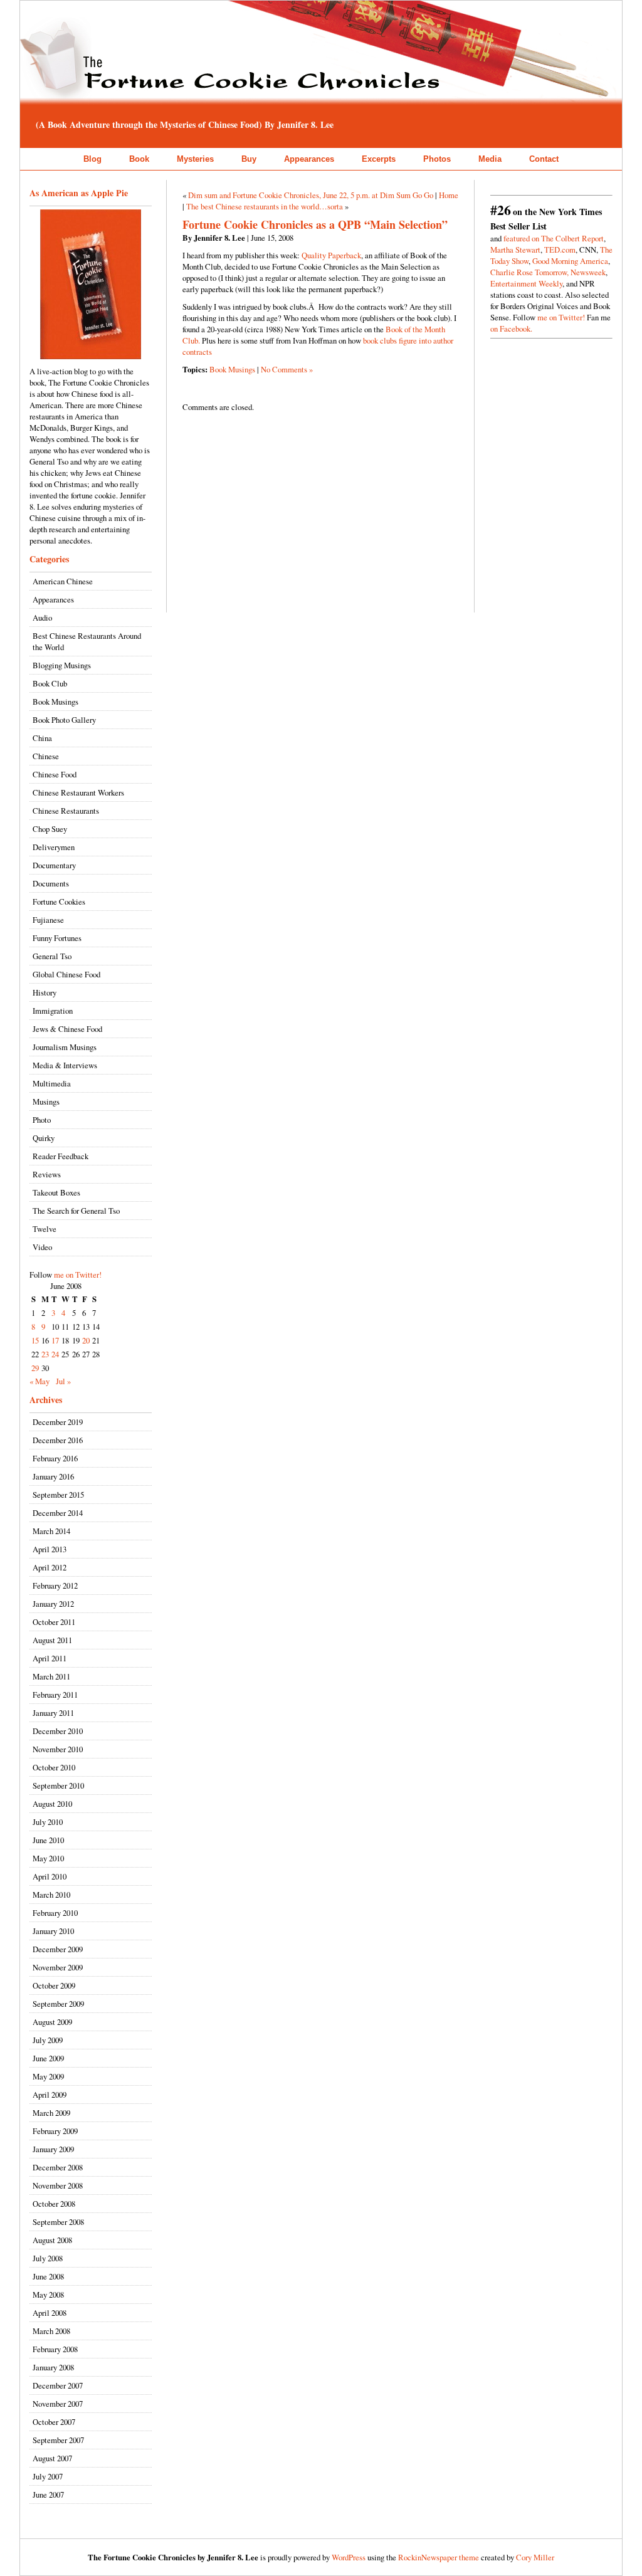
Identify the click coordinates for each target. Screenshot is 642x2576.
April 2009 (50, 2095)
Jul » (63, 1381)
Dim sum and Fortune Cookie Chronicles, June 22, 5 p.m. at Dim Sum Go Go (311, 195)
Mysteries (195, 159)
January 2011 (53, 1713)
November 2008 (58, 2185)
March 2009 (51, 2113)
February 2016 (55, 1458)
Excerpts (379, 159)
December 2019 (58, 1422)
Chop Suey (50, 829)
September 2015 (58, 1495)
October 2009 (54, 1985)
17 (55, 1340)
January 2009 (53, 2149)
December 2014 (58, 1513)
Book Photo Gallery (64, 720)
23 (45, 1354)
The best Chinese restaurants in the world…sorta (265, 206)
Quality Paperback (331, 255)
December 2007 (58, 2385)
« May (39, 1381)
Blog (92, 159)
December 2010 (58, 1731)
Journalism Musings (65, 1047)
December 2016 (58, 1440)
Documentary (54, 865)
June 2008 (48, 2276)
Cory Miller (535, 2557)
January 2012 (53, 1604)
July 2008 (48, 2258)
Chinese (46, 756)
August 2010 (52, 1804)
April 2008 (50, 2313)
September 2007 (58, 2440)
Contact (544, 159)
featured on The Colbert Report (554, 238)
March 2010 (51, 1895)
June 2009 (48, 2058)
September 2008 (58, 2222)
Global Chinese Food (66, 974)
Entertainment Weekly (526, 283)
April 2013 (50, 1549)
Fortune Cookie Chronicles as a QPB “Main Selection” (315, 224)
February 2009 (55, 2131)
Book (139, 159)
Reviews (47, 1174)
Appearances (309, 159)
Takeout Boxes (56, 1192)
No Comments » (287, 369)
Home (449, 195)
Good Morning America (570, 261)
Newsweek (588, 272)
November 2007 (58, 2404)
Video (42, 1247)
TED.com (560, 250)
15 (35, 1340)
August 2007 (52, 2458)
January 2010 (53, 1931)
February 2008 (55, 2349)
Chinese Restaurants (66, 811)
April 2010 (50, 1876)
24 (55, 1354)
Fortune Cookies (59, 902)
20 (86, 1340)
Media (490, 159)
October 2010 (54, 1767)
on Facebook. (511, 329)
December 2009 (58, 1949)
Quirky (44, 1138)
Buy (249, 159)
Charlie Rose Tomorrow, (529, 272)
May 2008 (48, 2295)
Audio (42, 618)
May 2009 (48, 2076)
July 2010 (48, 1822)
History (45, 992)
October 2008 (54, 2204)
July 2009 (48, 2040)
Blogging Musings (62, 665)
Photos (437, 159)
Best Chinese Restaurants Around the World (87, 641)
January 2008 (53, 2367)
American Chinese (63, 581)
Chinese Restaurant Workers (78, 792)
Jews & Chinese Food (67, 1029)
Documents (51, 883)
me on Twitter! (78, 1275)
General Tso (52, 956)
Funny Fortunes (57, 938)
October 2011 (54, 1622)
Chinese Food (55, 774)
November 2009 (58, 1967)
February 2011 (55, 1695)
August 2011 (52, 1640)
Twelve (45, 1229)
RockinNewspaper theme (439, 2557)
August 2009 (52, 2022)
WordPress (349, 2557)
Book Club (50, 683)
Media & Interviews (65, 1065)
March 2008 (51, 2331)
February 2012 (55, 1585)
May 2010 (48, 1858)
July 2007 (48, 2476)
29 (35, 1368)
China (42, 738)
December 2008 (58, 2167)
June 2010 (48, 1840)
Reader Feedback (61, 1156)
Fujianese (48, 920)
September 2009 (58, 2004)
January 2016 (53, 1476)
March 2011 (51, 1676)
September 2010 (58, 1785)
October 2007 (54, 2422)
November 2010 (58, 1749)
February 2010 (55, 1913)
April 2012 (50, 1567)
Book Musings (55, 702)
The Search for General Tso (76, 1211)
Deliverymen (54, 847)
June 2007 (48, 2495)
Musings (46, 1101)
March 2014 (51, 1531)
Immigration (53, 1011)
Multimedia (52, 1083)
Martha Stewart (515, 250)
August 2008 (52, 2240)
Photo (42, 1120)
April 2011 (50, 1658)
